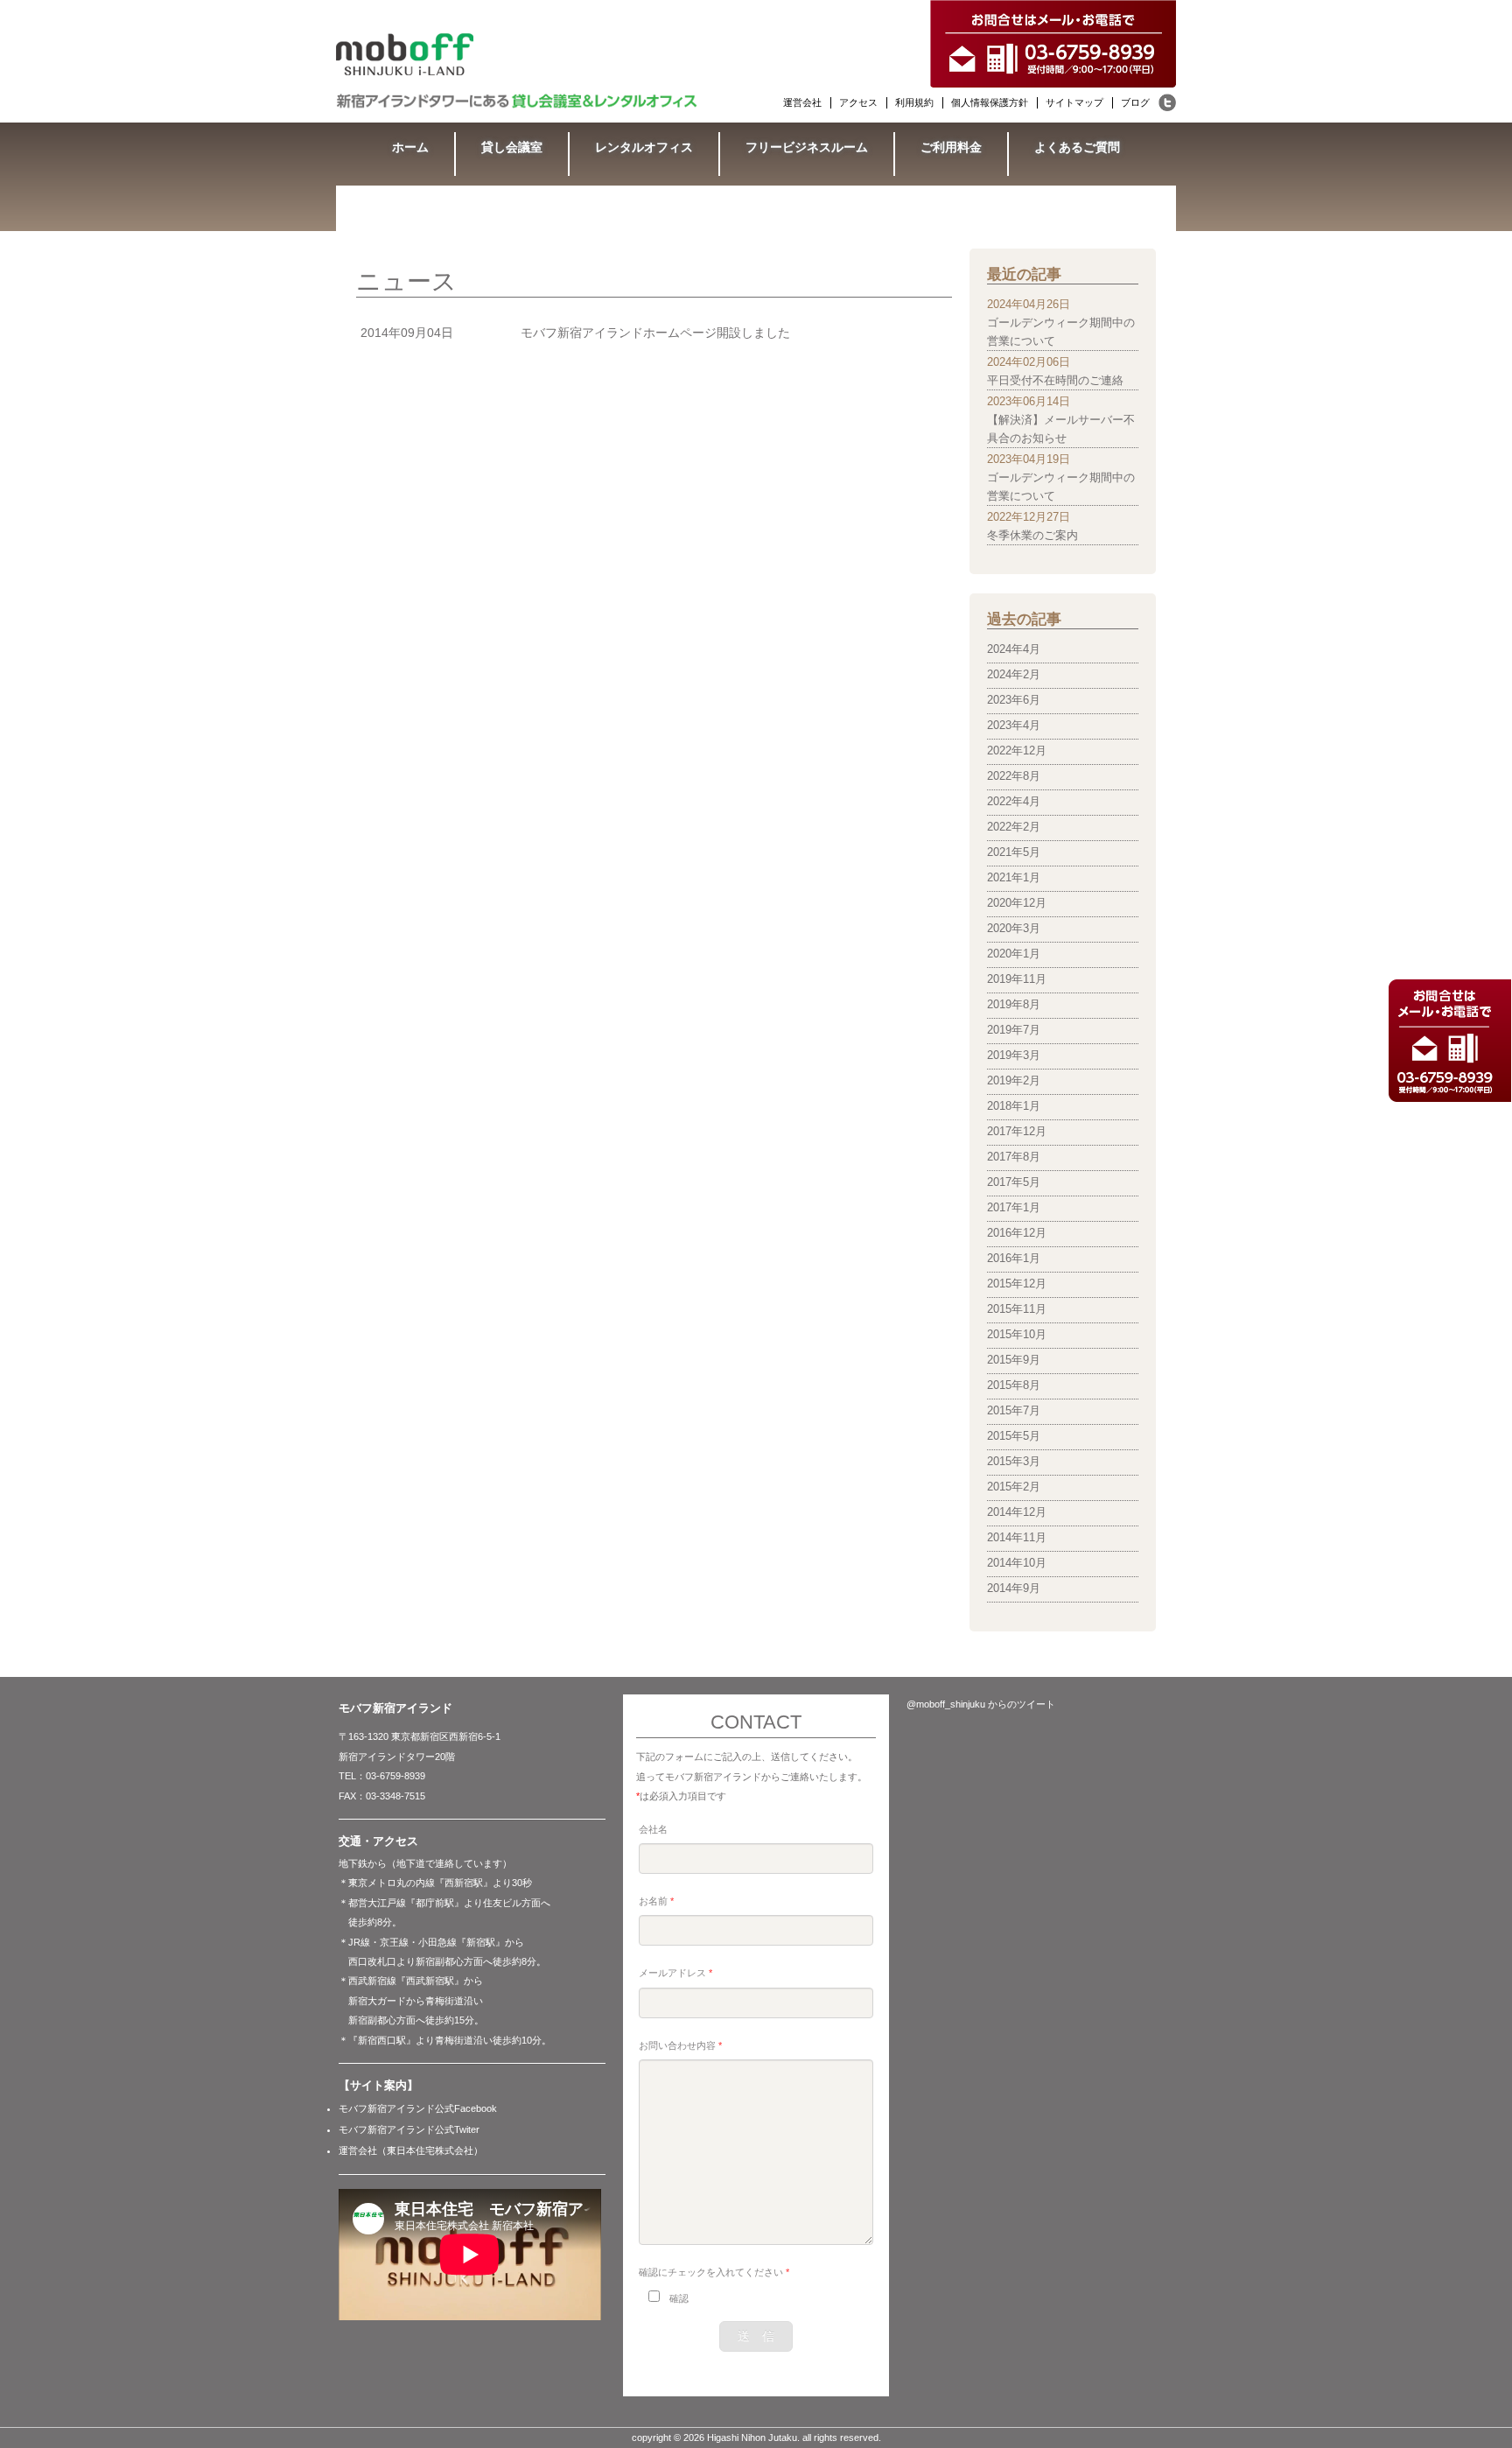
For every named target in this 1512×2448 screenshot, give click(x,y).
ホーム (410, 147)
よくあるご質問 (1077, 147)
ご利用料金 (951, 147)
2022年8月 (1014, 776)
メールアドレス (675, 1973)
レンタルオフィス (644, 147)
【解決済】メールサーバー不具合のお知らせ (1061, 429)
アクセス (858, 102)
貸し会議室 (512, 147)
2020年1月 (1014, 954)
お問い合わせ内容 (680, 2045)
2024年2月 (1014, 675)
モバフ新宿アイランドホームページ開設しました (655, 333)
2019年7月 (1014, 1030)
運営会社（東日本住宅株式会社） (411, 2150)
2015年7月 (1014, 1411)
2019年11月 (1017, 979)
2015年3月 (1014, 1462)
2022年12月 (1017, 751)
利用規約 (914, 102)
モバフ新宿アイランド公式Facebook (418, 2108)
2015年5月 (1014, 1436)
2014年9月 (1014, 1589)
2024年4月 (1014, 649)
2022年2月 (1014, 827)
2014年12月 (1017, 1512)
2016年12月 (1017, 1233)
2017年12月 (1017, 1132)
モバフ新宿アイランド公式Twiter (409, 2129)
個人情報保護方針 (990, 102)
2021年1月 (1014, 878)
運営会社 (802, 102)
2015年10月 (1017, 1335)
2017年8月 (1014, 1157)
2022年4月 (1014, 802)
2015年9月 (1014, 1360)
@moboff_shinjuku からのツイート (981, 1704)
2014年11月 (1017, 1538)
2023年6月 (1014, 700)
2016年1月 (1014, 1259)
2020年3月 (1014, 929)
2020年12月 (1017, 903)
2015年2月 (1014, 1487)
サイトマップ (1074, 102)
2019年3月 (1014, 1056)
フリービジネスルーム (807, 147)
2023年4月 (1014, 726)
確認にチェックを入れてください (714, 2272)
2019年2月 (1014, 1081)
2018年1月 (1014, 1106)
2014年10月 (1017, 1563)
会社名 (653, 1829)
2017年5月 (1014, 1182)
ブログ (1135, 102)
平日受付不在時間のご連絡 (1055, 381)
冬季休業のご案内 (1032, 536)
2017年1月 (1014, 1208)
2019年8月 (1014, 1005)
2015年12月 (1017, 1284)
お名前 (656, 1901)
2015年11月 (1017, 1309)
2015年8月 (1014, 1385)
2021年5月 (1014, 852)
